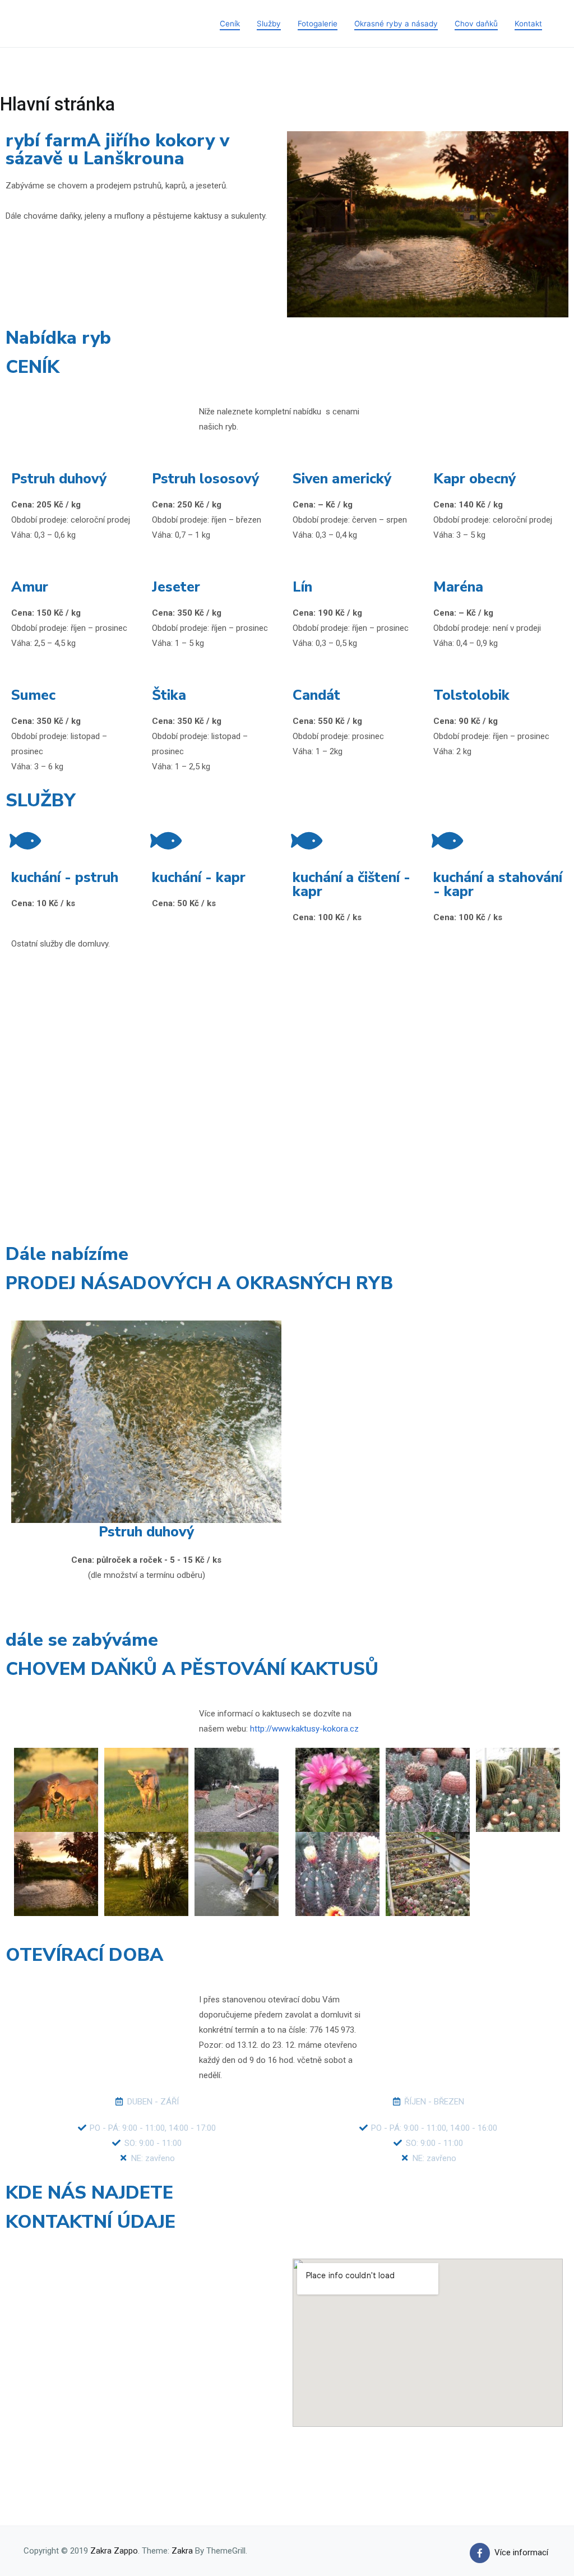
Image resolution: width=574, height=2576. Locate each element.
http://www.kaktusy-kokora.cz (304, 1729)
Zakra (182, 2551)
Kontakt (528, 24)
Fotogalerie (318, 24)
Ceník (230, 24)
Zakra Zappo (114, 2551)
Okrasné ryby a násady (396, 24)
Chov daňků (476, 24)
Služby (269, 24)
